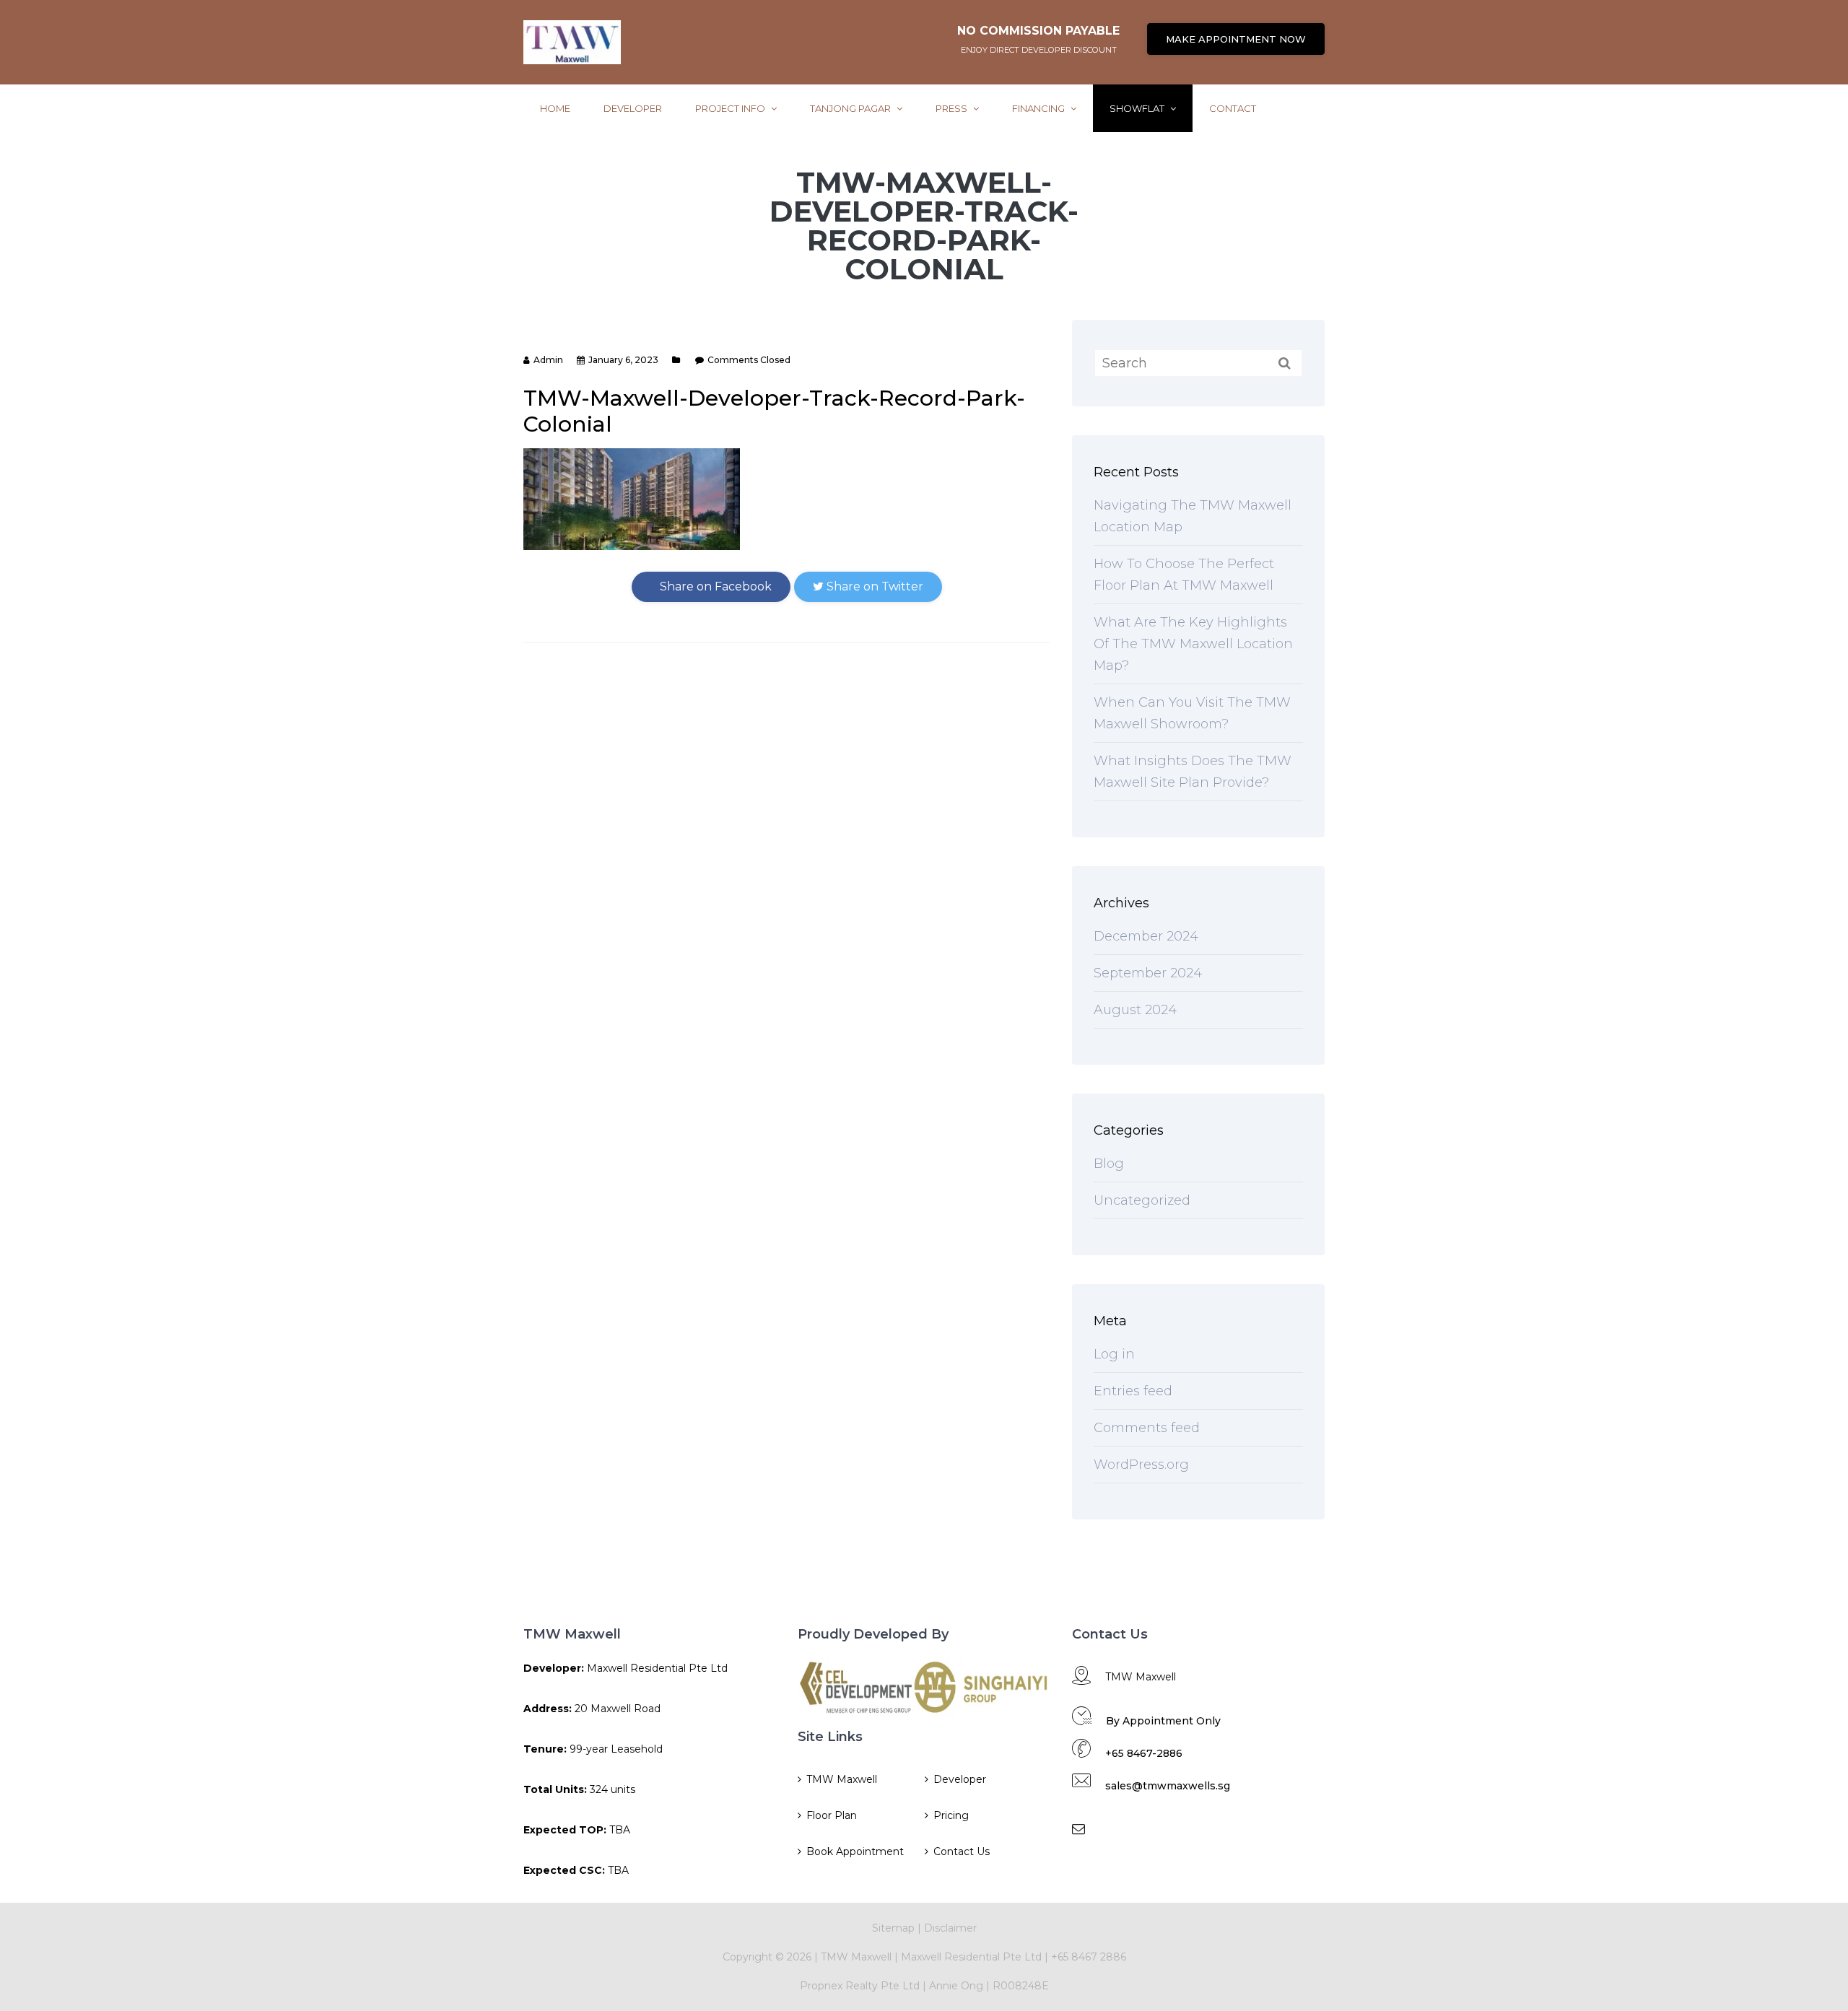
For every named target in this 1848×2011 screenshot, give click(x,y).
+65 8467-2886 (1144, 1753)
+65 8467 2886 (1089, 1957)
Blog (1109, 1164)
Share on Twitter (873, 586)
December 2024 (1146, 936)
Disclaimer (950, 1928)
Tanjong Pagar (851, 108)
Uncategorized (1142, 1200)
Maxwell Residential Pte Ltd (971, 1957)
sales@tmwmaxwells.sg (1168, 1786)
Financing (1039, 108)
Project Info (731, 108)
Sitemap (893, 1928)
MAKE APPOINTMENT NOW (1236, 39)
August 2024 (1135, 1010)
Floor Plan (832, 1815)
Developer (633, 108)
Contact (1233, 108)
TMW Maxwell (842, 1779)
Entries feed (1133, 1391)
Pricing (951, 1815)
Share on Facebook (714, 586)
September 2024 (1148, 973)
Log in (1114, 1354)
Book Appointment (855, 1851)
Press (953, 108)
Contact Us (962, 1851)
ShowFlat (1138, 108)
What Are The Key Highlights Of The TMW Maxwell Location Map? (1193, 644)
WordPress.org (1141, 1465)
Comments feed (1147, 1428)
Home (555, 108)
